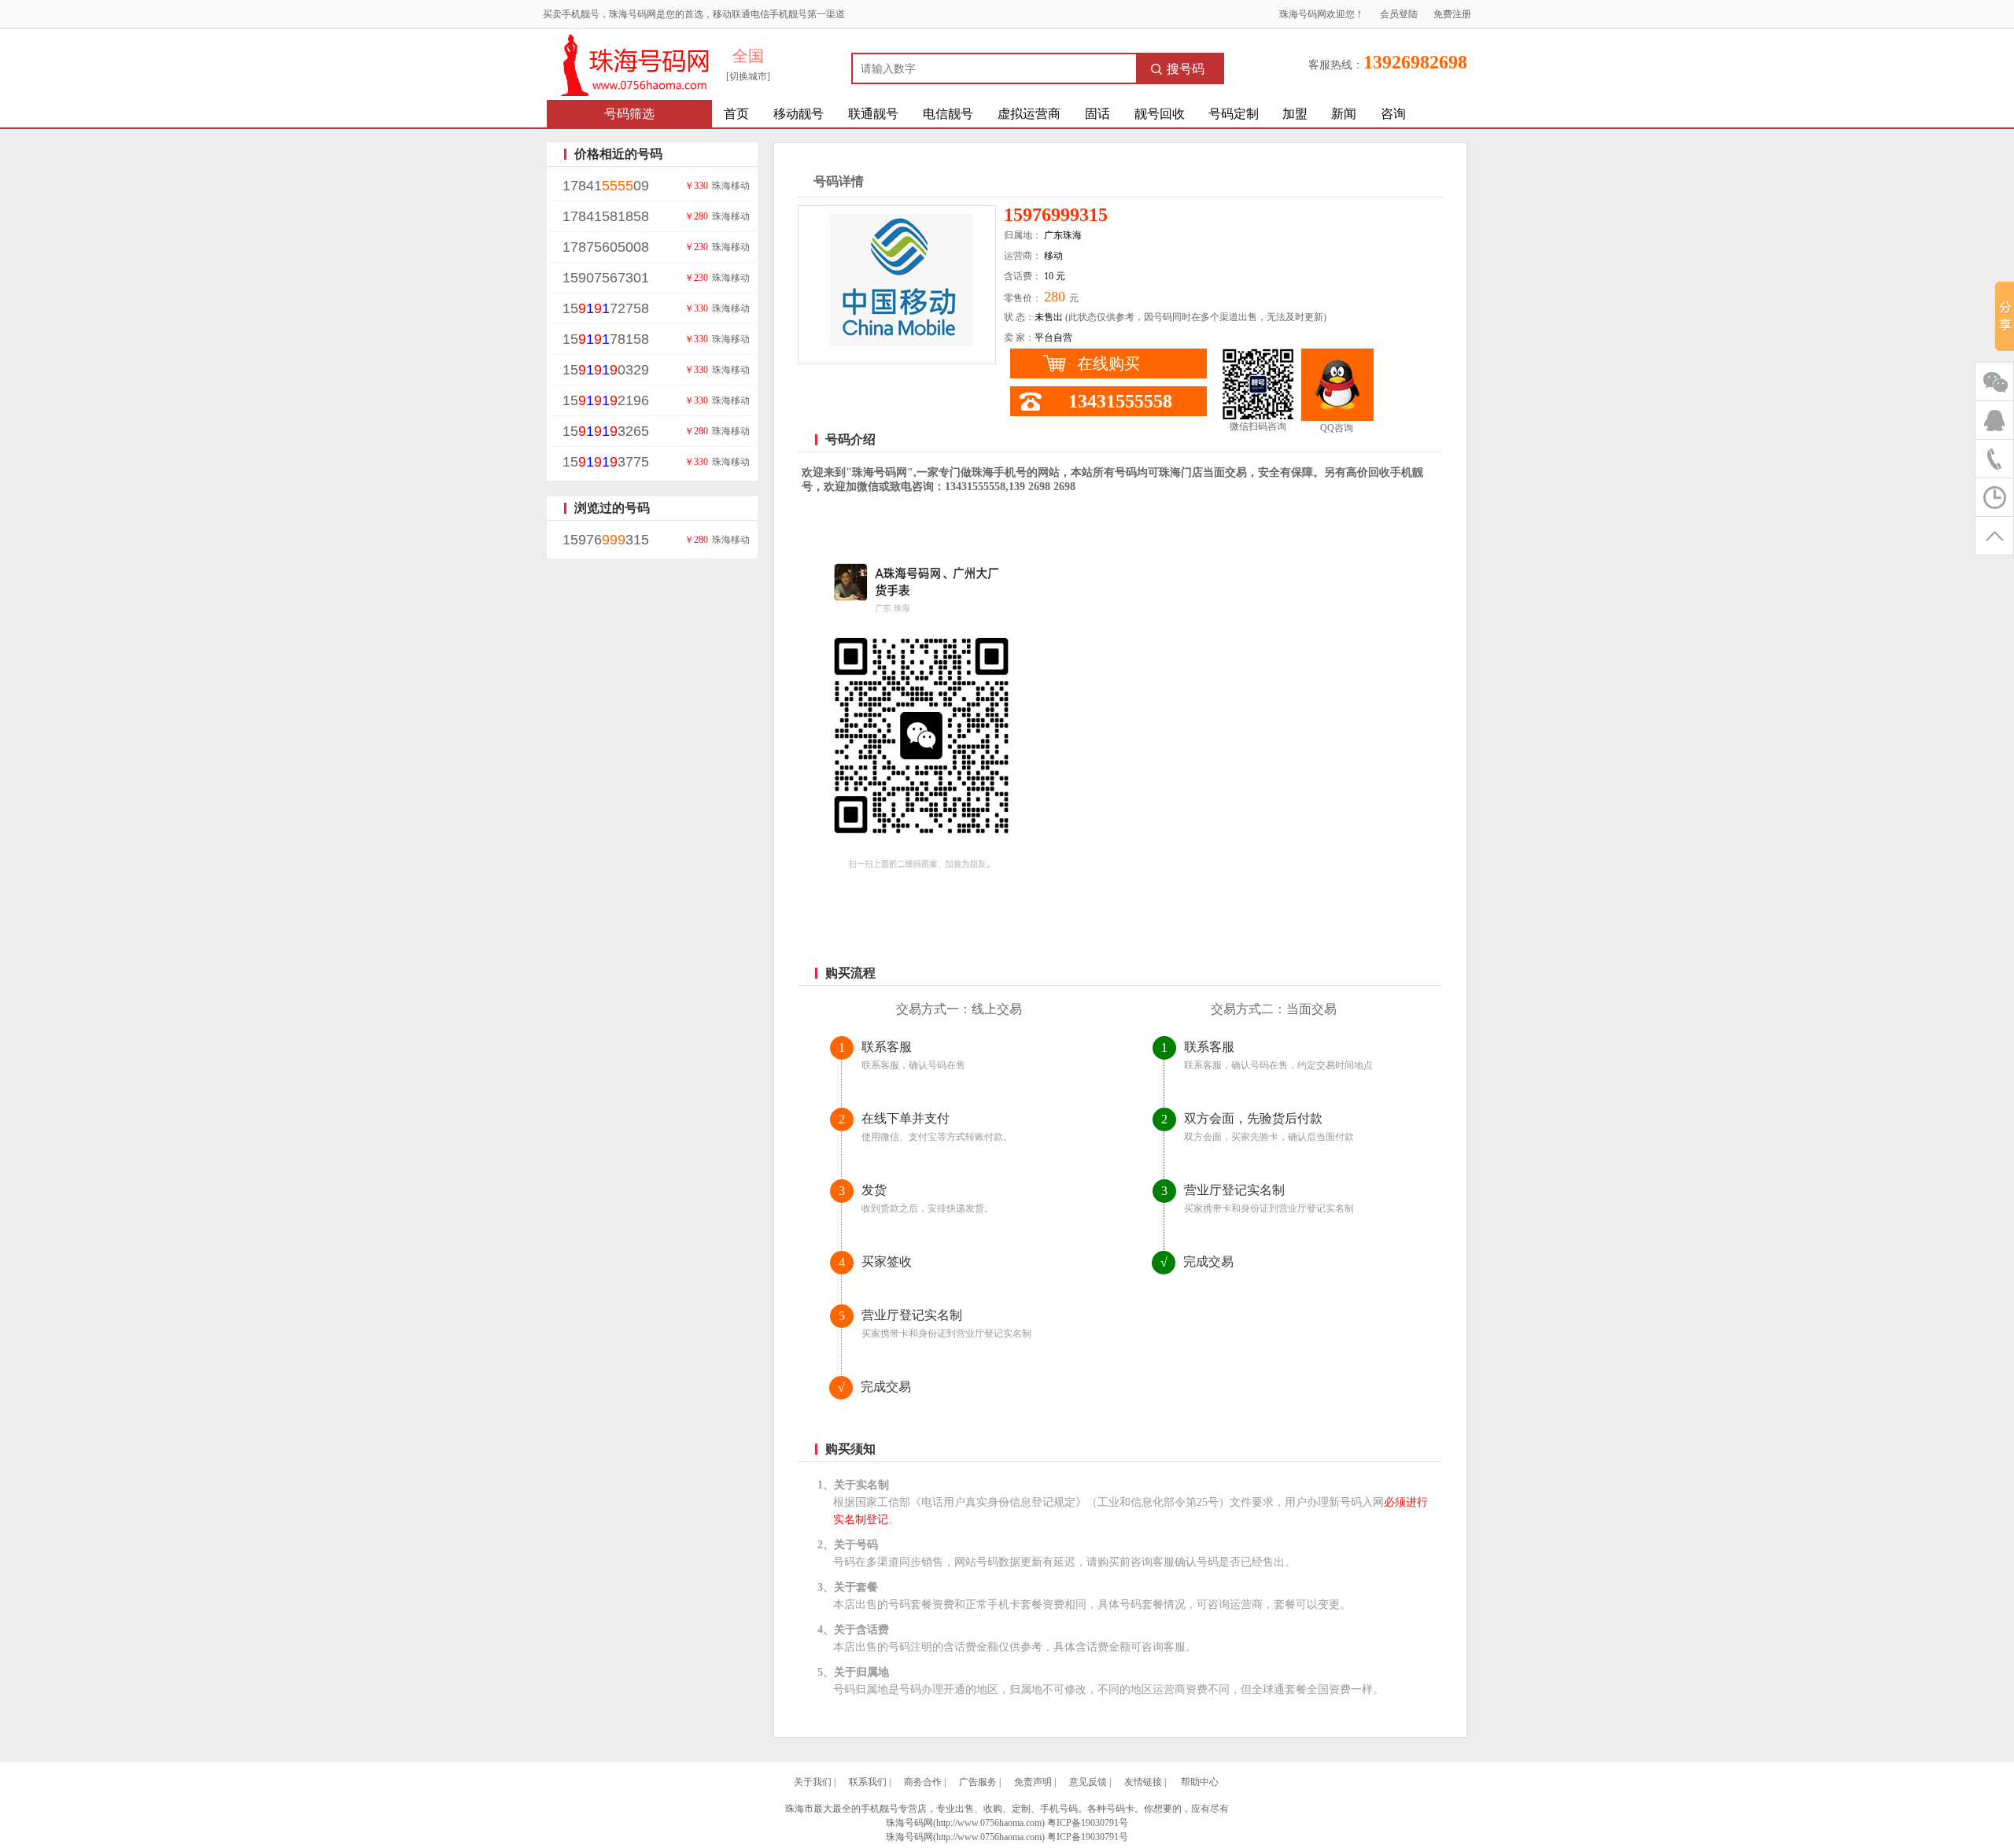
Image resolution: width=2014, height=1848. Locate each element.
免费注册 (1452, 14)
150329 (606, 370)
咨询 (1393, 114)
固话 (1097, 114)
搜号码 (1186, 69)
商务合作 (923, 1782)
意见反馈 (1088, 1782)
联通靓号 (873, 114)
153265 (606, 431)
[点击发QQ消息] (1337, 385)
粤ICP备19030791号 (1088, 1823)
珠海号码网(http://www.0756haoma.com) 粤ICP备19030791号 (1007, 1837)
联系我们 (868, 1782)
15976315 (606, 540)
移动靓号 (799, 114)
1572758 (606, 308)
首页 (736, 114)
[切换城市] (748, 76)
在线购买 (1108, 363)
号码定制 (1234, 114)
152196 (606, 400)
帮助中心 (1200, 1782)
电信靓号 (948, 114)
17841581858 (606, 216)
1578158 (606, 339)
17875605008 (606, 247)
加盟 (1295, 114)
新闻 (1344, 114)
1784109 (606, 186)
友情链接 (1143, 1782)
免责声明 (1033, 1782)
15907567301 (606, 278)
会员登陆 (1399, 14)
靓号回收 (1160, 114)
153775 (606, 462)
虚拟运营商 (1029, 114)
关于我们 (813, 1782)
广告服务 (978, 1782)
